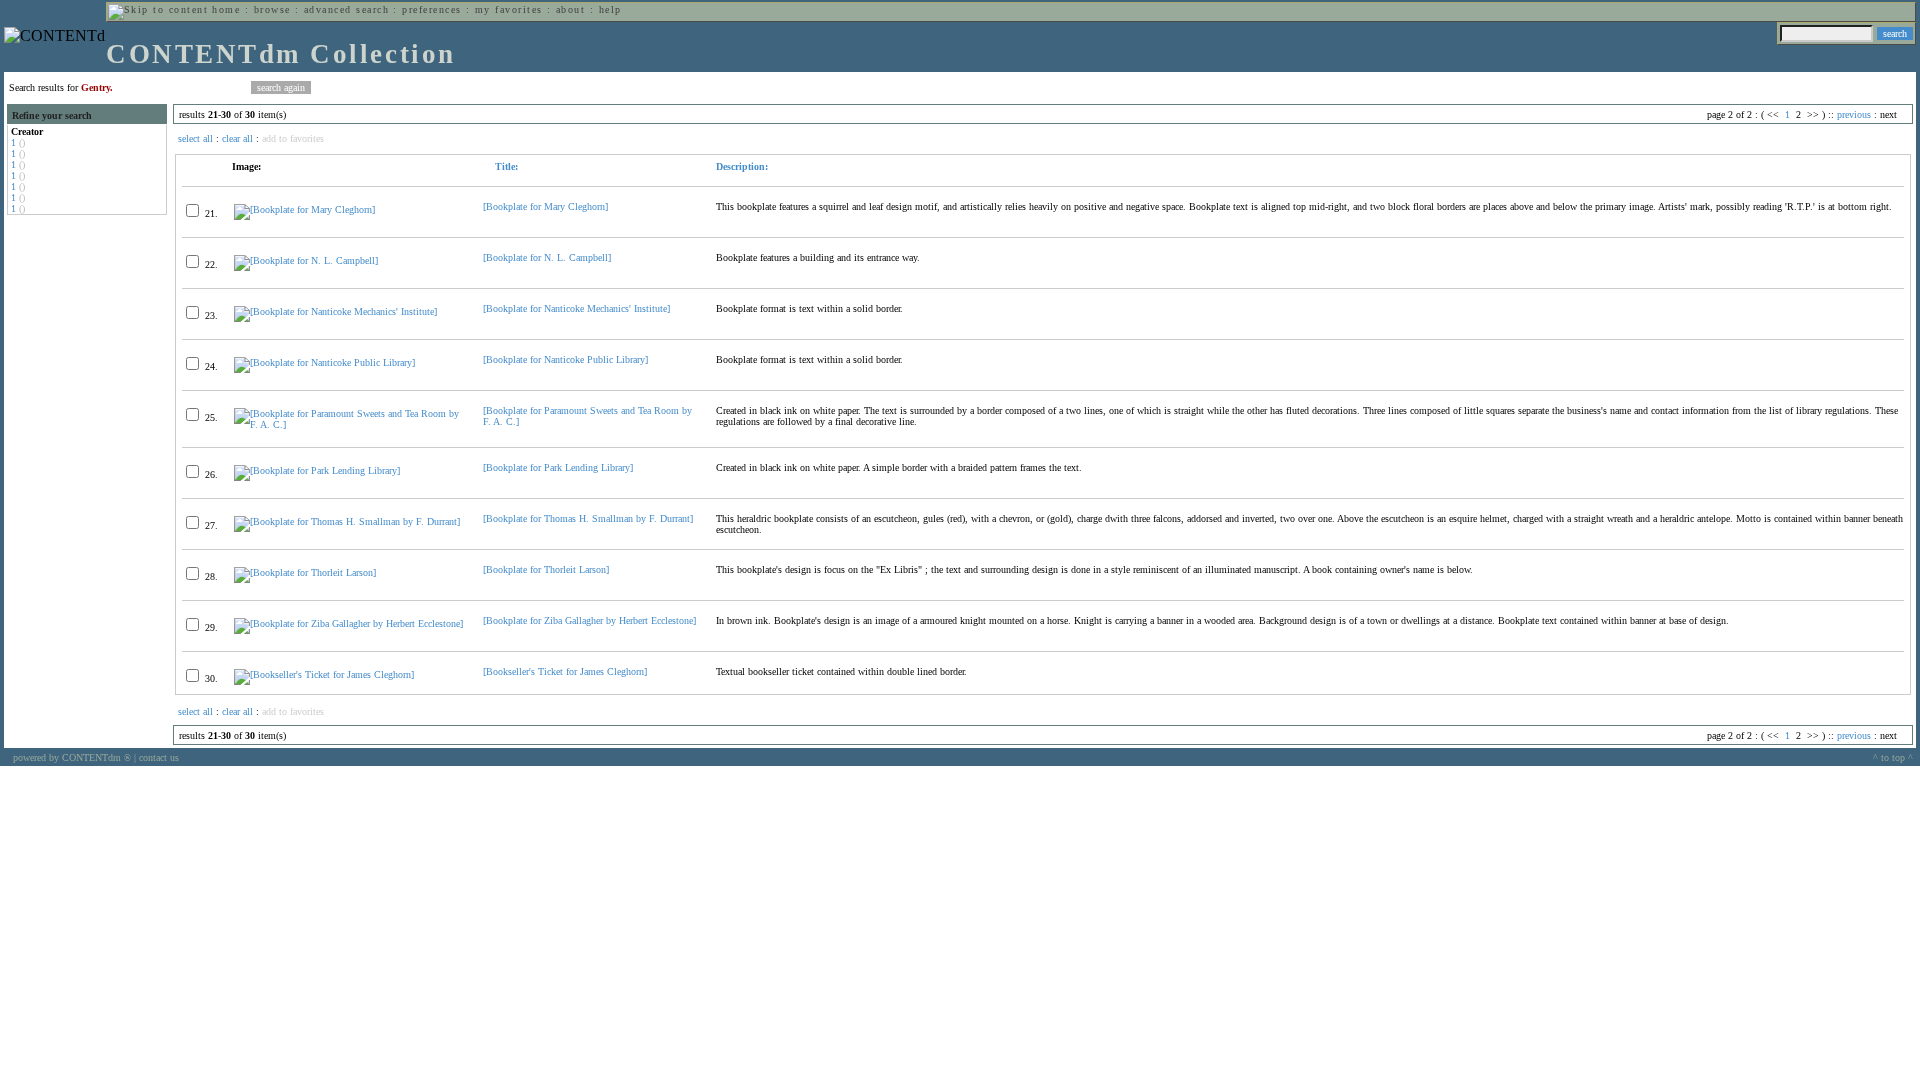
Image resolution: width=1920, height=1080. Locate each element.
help (610, 9)
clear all (237, 138)
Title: (505, 166)
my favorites (509, 9)
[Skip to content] (158, 9)
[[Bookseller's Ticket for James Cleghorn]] (324, 674)
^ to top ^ (1893, 757)
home (226, 9)
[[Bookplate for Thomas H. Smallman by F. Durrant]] (347, 521)
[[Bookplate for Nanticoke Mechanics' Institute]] (335, 311)
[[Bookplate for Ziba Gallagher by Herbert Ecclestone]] (348, 623)
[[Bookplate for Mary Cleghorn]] (304, 209)
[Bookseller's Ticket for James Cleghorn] (565, 671)
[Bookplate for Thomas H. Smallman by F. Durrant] (588, 518)
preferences (431, 9)
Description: (742, 166)
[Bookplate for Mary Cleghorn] (545, 206)
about (570, 9)
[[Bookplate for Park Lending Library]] (317, 470)
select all (195, 138)
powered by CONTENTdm (72, 757)
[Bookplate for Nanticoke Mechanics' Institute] (576, 308)
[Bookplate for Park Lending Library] (558, 467)
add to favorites (293, 138)
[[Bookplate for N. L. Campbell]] (306, 260)
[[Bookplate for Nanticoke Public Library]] (324, 362)
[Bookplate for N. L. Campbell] (547, 257)
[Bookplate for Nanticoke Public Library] (565, 359)
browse (272, 9)
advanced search (346, 9)
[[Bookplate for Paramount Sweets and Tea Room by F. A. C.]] (350, 424)
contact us (159, 757)
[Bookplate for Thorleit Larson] (546, 569)
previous (1854, 114)
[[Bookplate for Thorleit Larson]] (305, 572)
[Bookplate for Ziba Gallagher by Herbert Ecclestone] (589, 620)
